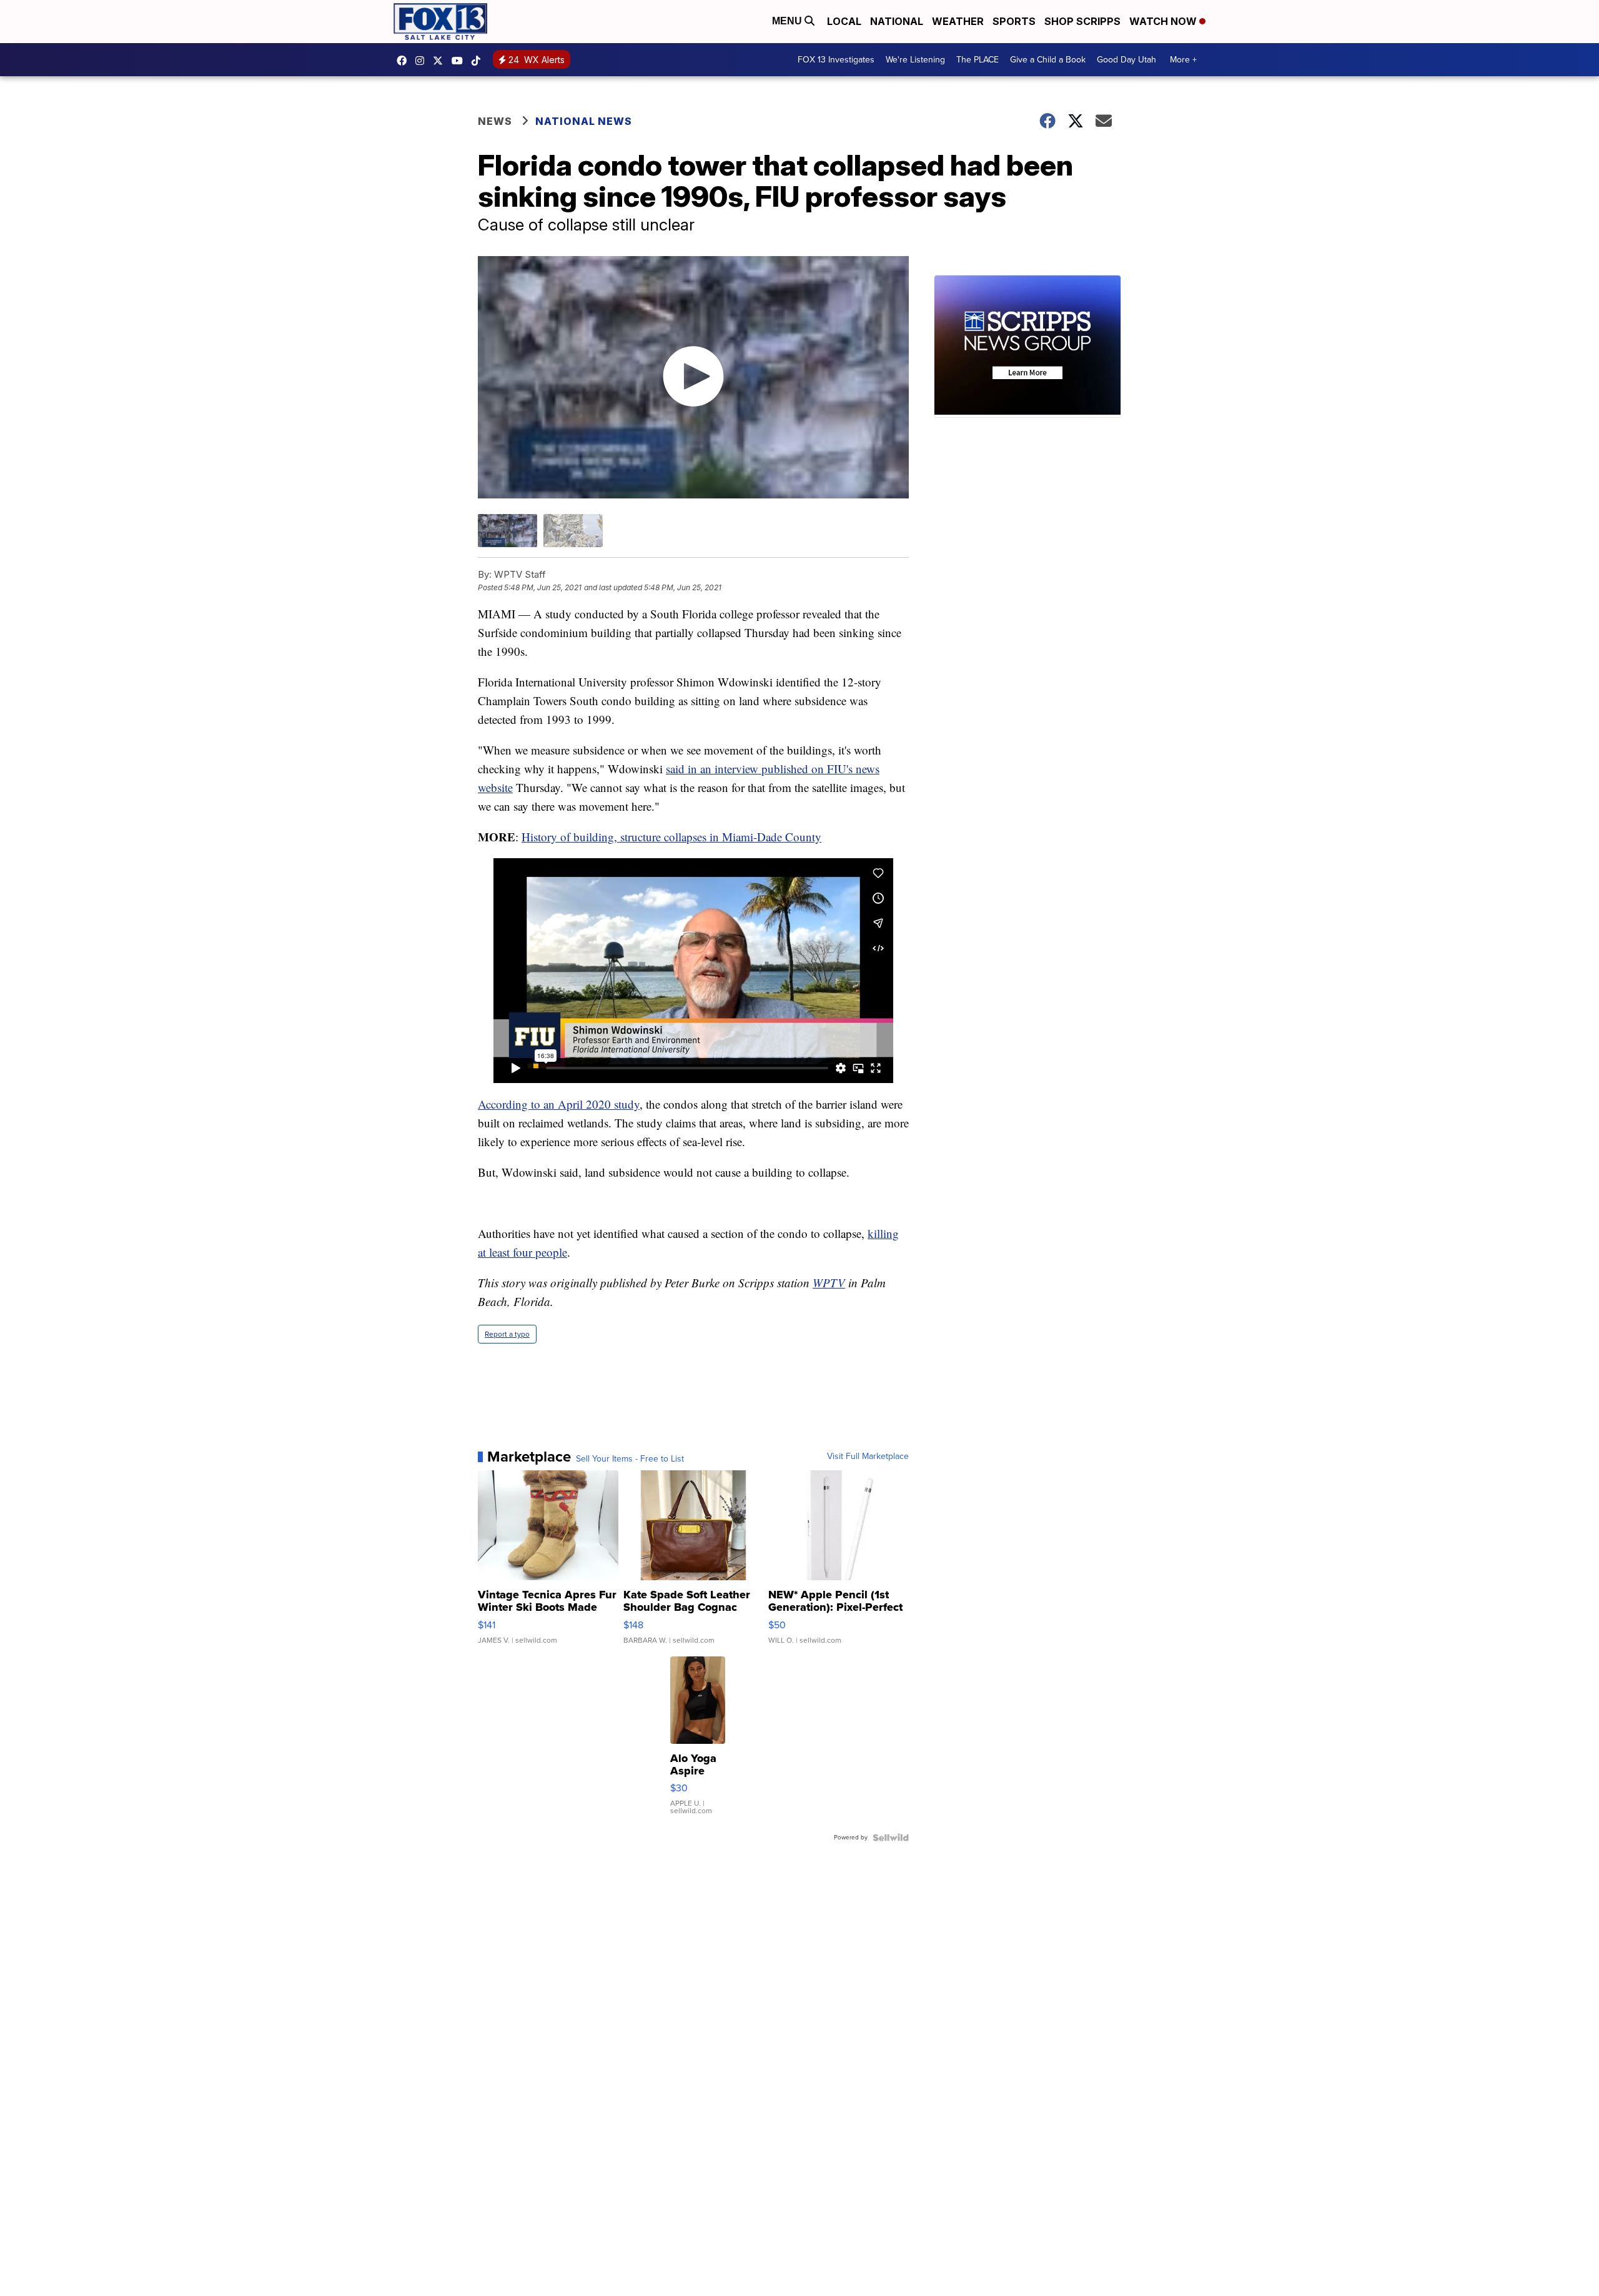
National (897, 21)
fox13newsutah (405, 61)
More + (1183, 60)
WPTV (829, 1283)
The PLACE (978, 60)
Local (844, 21)
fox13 (441, 61)
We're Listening (915, 60)
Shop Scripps (1082, 21)
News (495, 121)
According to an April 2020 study (559, 1104)
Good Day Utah (1126, 60)
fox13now (423, 61)
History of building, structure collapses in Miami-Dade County (671, 837)
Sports (1014, 21)
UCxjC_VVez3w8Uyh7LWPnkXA (460, 61)
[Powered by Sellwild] (891, 1838)
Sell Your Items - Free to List (630, 1459)
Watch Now (1164, 21)
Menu (788, 21)
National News (584, 121)
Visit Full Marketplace (868, 1457)
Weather (958, 21)
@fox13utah (479, 61)
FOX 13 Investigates (836, 60)
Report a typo (507, 1334)
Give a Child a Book (1048, 60)
